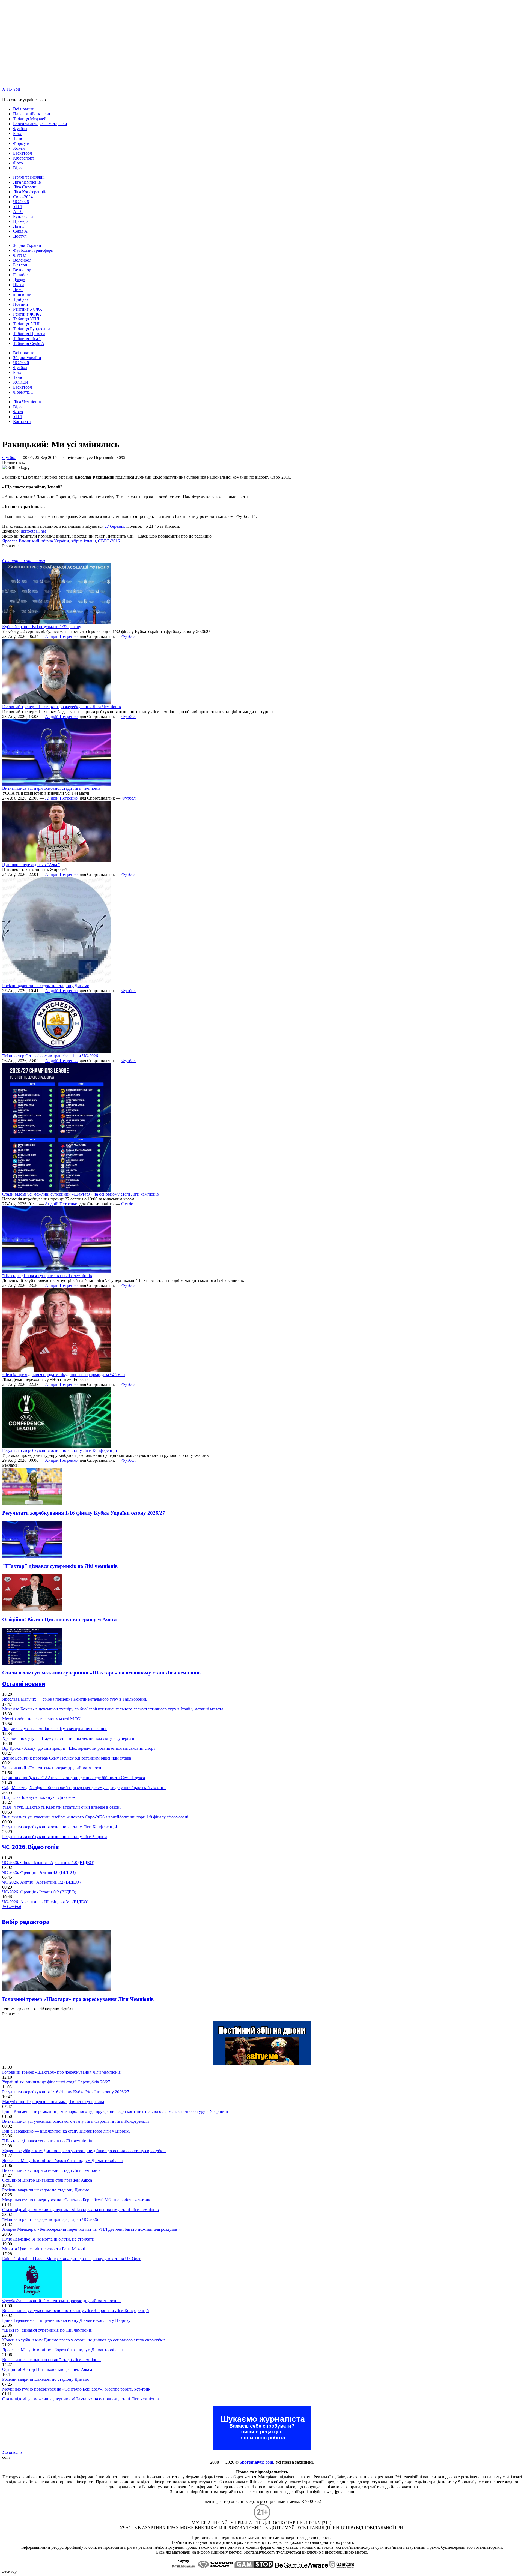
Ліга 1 (19, 226)
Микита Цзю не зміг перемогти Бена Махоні (44, 2249)
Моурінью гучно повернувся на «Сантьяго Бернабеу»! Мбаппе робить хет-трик (76, 2200)
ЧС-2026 (21, 202)
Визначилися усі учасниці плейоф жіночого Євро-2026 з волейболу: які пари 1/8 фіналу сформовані (95, 1817)
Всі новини (24, 109)
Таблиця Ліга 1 (27, 339)
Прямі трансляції (29, 177)
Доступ (20, 236)
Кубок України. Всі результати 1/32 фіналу (42, 627)
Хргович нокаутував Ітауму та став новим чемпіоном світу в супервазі (68, 1738)
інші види (22, 294)
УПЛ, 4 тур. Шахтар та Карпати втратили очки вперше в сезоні (61, 1807)
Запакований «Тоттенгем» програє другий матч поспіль (54, 1768)
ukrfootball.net (33, 531)
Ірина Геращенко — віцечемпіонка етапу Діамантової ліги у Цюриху (66, 2131)
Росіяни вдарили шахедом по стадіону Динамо (46, 986)
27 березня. (115, 526)
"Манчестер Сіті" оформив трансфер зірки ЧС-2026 (50, 1056)
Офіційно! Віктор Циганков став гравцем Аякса (59, 1619)
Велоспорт (23, 270)
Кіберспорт (24, 158)
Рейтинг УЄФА (28, 309)
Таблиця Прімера (29, 334)
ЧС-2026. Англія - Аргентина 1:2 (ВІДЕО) (41, 1882)
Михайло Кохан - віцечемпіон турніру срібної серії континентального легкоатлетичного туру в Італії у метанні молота (113, 1709)
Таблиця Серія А (29, 343)
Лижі (18, 289)
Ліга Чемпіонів (27, 182)
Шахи (19, 285)
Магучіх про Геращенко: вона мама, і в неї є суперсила (53, 2102)
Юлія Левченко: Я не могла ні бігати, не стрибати (48, 2239)
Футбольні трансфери (33, 250)
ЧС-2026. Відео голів (31, 1847)
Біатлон (20, 265)
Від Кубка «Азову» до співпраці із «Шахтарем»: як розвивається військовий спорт (79, 1748)
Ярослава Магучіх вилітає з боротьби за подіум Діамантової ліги (62, 2161)
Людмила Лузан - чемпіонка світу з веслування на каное (55, 1729)
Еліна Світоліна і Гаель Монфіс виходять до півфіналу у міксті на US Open (72, 2259)
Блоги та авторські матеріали (40, 124)
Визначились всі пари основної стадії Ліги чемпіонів (51, 788)
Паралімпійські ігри (32, 114)
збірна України (55, 541)
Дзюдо (19, 280)
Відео (18, 168)
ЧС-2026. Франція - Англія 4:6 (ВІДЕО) (39, 1872)
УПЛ (18, 207)
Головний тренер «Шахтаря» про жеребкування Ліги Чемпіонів (62, 707)
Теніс (18, 138)
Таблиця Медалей (30, 119)
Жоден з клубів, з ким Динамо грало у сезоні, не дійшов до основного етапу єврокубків (84, 2151)
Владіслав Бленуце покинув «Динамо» (38, 1797)
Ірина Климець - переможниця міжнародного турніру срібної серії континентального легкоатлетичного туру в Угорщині (115, 2111)
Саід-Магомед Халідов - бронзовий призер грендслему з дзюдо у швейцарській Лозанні (84, 1787)
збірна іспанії (84, 541)
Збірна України (27, 245)
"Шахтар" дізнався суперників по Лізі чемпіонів (47, 1276)
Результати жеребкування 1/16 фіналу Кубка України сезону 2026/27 (84, 1513)
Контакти (22, 421)
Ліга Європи (25, 187)
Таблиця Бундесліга (32, 329)
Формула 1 (23, 143)
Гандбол (21, 275)
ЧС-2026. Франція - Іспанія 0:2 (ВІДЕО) (39, 1892)
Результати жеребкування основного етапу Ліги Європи (55, 1837)
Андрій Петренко (61, 636)
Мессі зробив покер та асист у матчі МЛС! (42, 1719)
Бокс (17, 133)
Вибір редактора (26, 1922)
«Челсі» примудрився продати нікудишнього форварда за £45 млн (64, 1375)
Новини (21, 304)
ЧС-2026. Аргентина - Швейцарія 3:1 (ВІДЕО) (45, 1902)
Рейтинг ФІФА (27, 314)
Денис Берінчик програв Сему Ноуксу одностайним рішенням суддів (67, 1758)
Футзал (20, 255)
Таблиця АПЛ (26, 324)
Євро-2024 (23, 197)
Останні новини (24, 1684)
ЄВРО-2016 (109, 541)
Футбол (20, 129)
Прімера (21, 221)
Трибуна (21, 299)
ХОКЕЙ (21, 382)
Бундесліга (23, 216)
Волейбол (22, 260)
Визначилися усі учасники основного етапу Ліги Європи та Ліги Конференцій (76, 2121)
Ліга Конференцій (30, 192)
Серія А (20, 231)
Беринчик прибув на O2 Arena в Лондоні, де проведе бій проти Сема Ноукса (74, 1778)
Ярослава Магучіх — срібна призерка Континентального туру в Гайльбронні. (75, 1699)
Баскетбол (23, 153)
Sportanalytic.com (256, 2462)
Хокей (19, 148)
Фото (18, 163)
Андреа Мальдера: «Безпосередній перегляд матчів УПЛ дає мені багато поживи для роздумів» (91, 2229)
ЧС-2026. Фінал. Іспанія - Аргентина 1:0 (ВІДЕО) (48, 1862)
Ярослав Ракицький (21, 541)
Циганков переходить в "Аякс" (31, 865)
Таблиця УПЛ (26, 319)
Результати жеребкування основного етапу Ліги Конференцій (60, 1450)
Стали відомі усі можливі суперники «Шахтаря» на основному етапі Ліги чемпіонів (81, 1194)
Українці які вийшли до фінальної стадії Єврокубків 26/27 (56, 2082)
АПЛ (18, 211)
